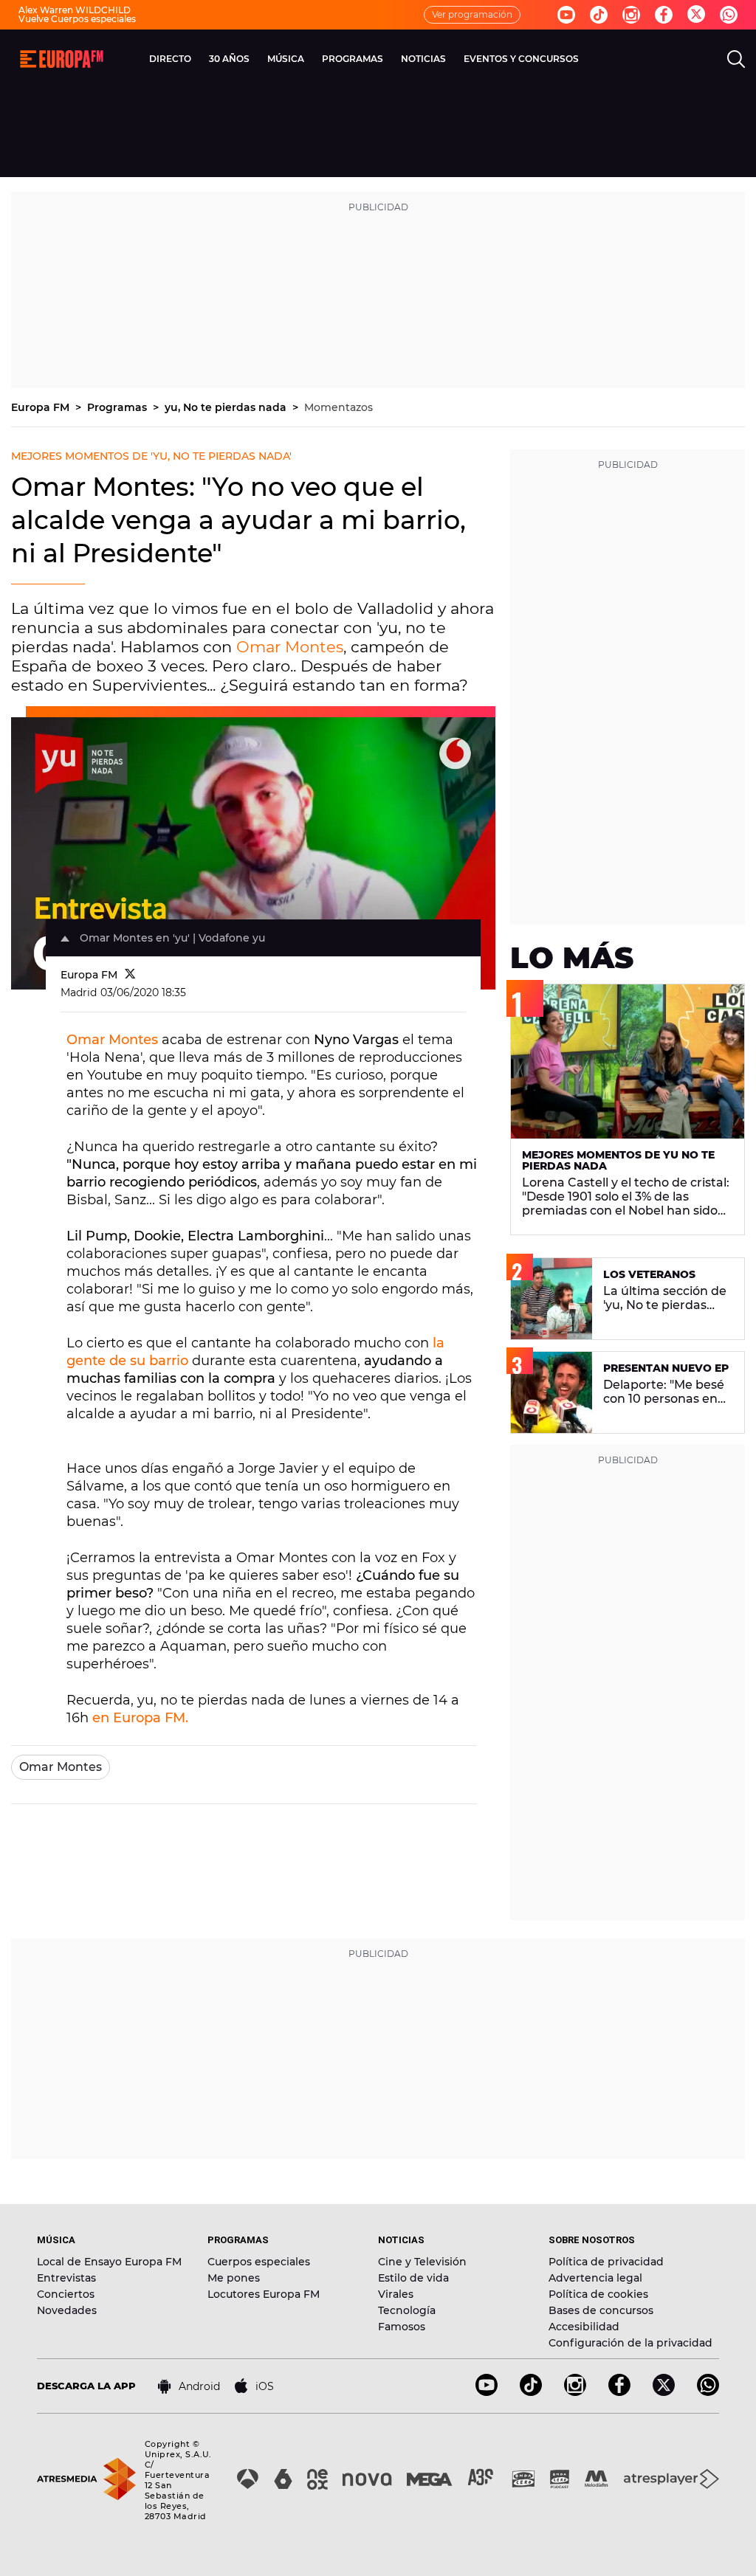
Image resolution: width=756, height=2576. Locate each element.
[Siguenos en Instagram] (631, 15)
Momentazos (339, 407)
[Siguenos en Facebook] (664, 15)
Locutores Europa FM (264, 2294)
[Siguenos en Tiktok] (599, 15)
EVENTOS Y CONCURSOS (521, 59)
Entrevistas (66, 2278)
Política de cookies (598, 2294)
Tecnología (407, 2310)
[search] (736, 59)
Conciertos (66, 2294)
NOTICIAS (423, 59)
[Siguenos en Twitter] (696, 15)
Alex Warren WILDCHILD (75, 10)
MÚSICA (286, 59)
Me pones (234, 2278)
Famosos (402, 2327)
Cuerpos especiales (259, 2262)
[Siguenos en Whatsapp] (729, 15)
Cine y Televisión (422, 2262)
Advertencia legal (595, 2278)
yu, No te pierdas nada (227, 407)
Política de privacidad (606, 2262)
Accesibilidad (584, 2327)
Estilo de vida (413, 2278)
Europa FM (42, 407)
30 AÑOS (229, 59)
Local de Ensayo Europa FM (109, 2262)
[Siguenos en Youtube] (566, 15)
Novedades (67, 2310)
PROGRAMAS (353, 59)
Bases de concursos (601, 2310)
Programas (118, 407)
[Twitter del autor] (130, 975)
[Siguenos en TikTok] (531, 2392)
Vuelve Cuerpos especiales (77, 19)
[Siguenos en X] (664, 2392)
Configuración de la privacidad (630, 2343)
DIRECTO (170, 59)
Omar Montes (290, 647)
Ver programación (472, 14)
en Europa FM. (140, 1718)
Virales (396, 2294)
